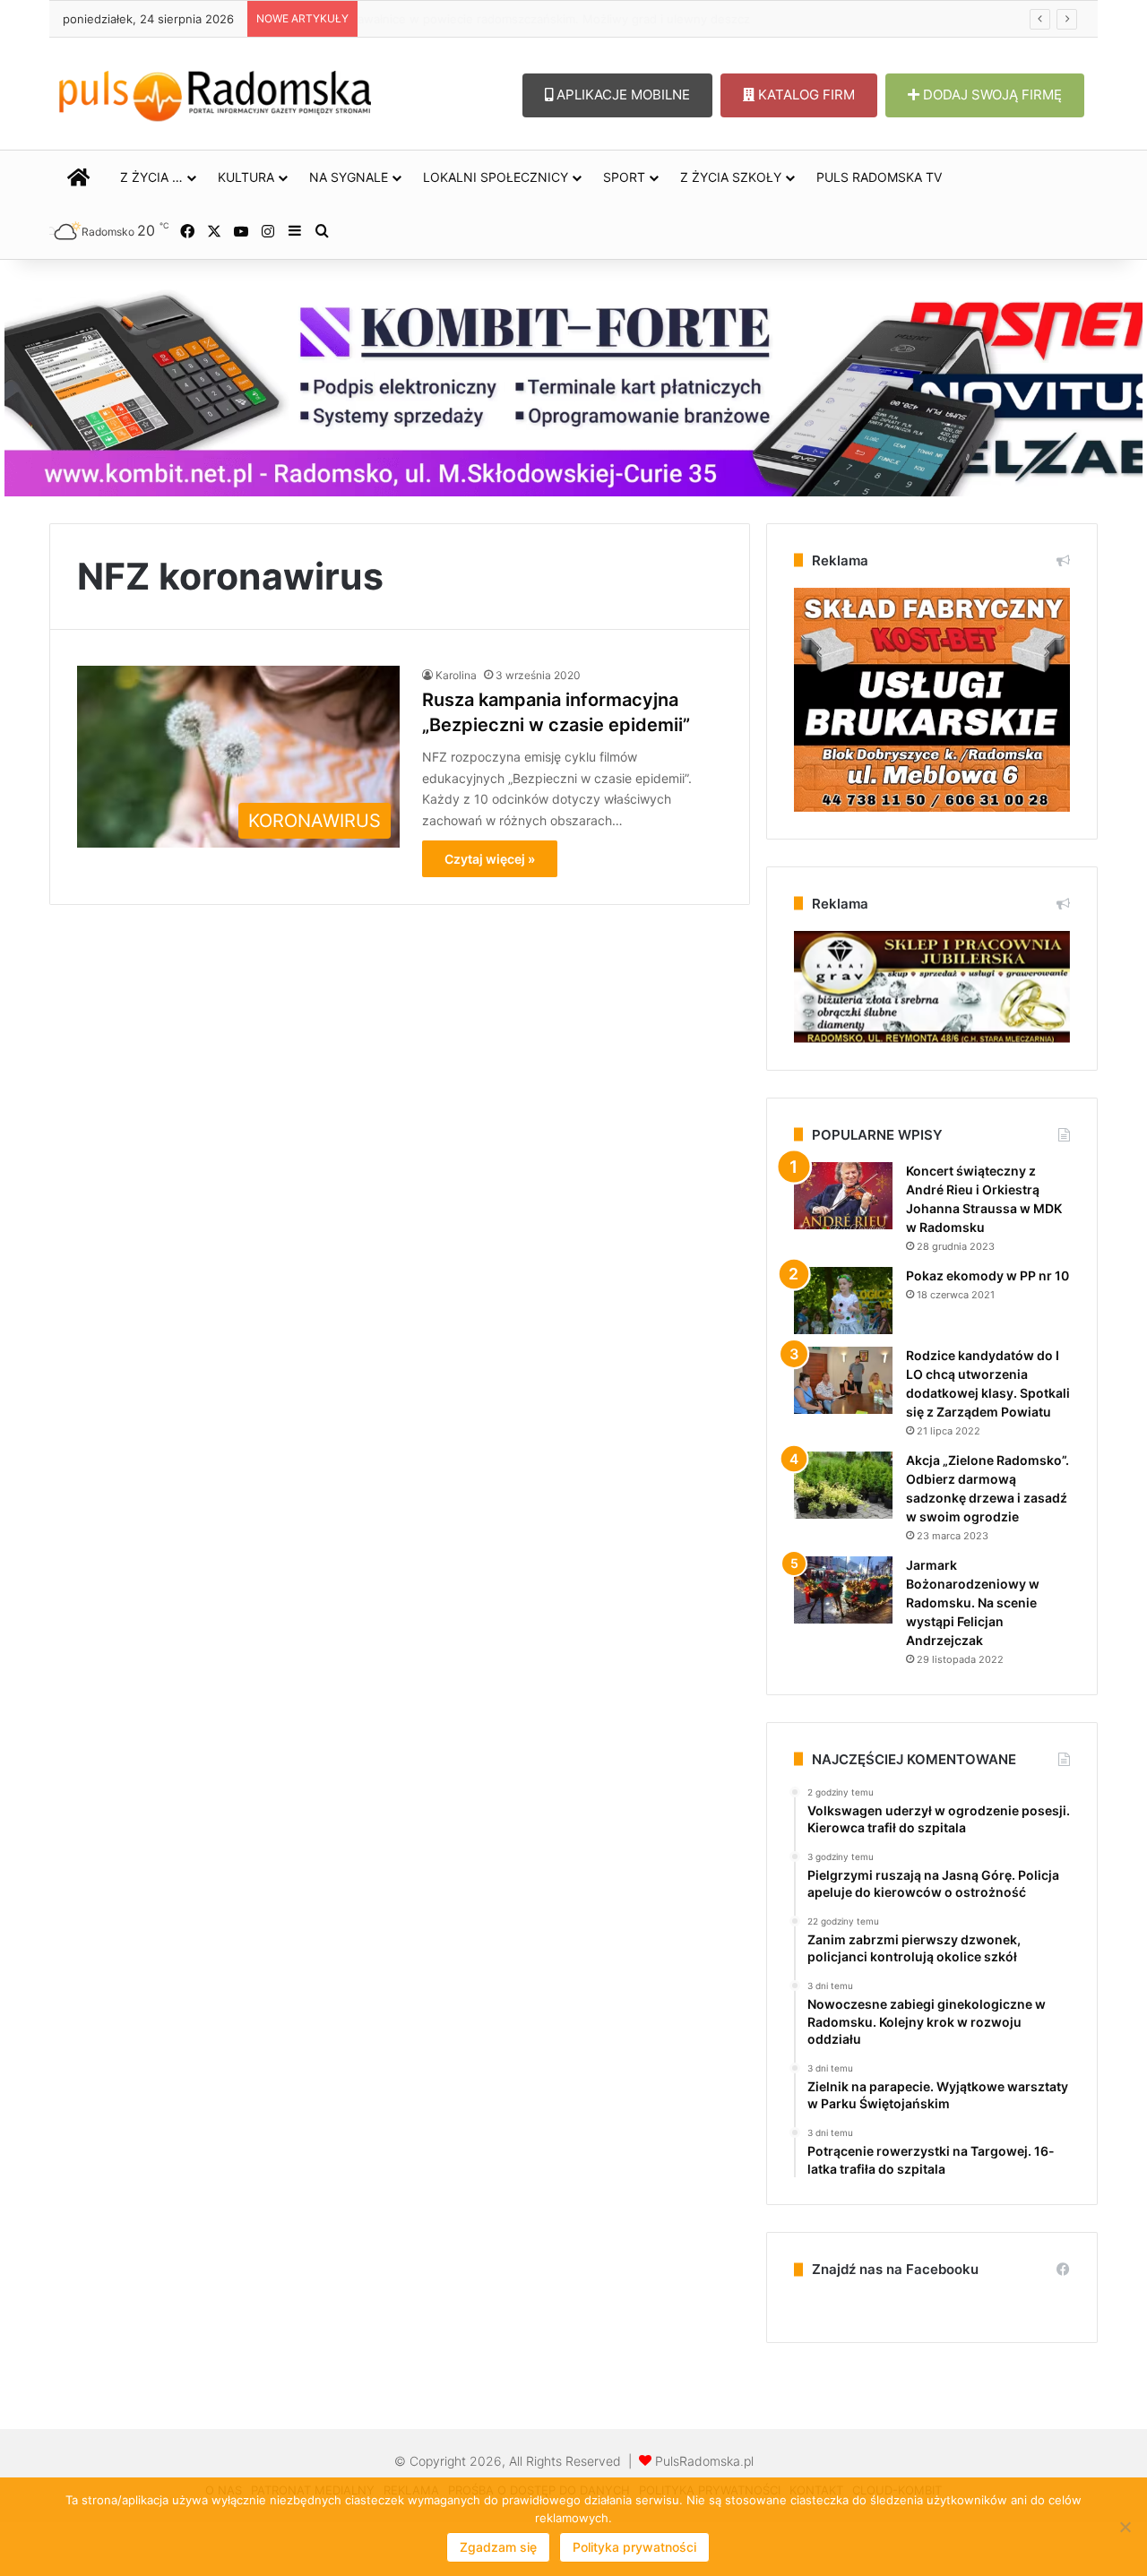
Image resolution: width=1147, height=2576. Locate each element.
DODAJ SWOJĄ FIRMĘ (991, 95)
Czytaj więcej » (490, 859)
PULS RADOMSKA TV (879, 177)
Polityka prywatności (634, 2547)
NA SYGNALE (349, 177)
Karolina (456, 675)
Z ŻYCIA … (151, 177)
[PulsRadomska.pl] (215, 92)
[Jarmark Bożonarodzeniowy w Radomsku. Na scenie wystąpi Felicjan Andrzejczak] (843, 1590)
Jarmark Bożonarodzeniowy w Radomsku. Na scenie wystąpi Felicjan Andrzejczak (973, 1602)
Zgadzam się (498, 2547)
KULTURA (246, 177)
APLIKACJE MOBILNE (621, 95)
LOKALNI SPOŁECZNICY (496, 177)
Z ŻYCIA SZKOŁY (731, 177)
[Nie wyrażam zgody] (1125, 2527)
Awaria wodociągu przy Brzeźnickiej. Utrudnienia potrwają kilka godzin (563, 19)
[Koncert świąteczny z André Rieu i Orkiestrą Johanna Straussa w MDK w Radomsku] (843, 1196)
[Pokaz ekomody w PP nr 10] (843, 1301)
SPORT (624, 177)
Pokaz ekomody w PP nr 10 (987, 1275)
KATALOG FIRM (805, 95)
